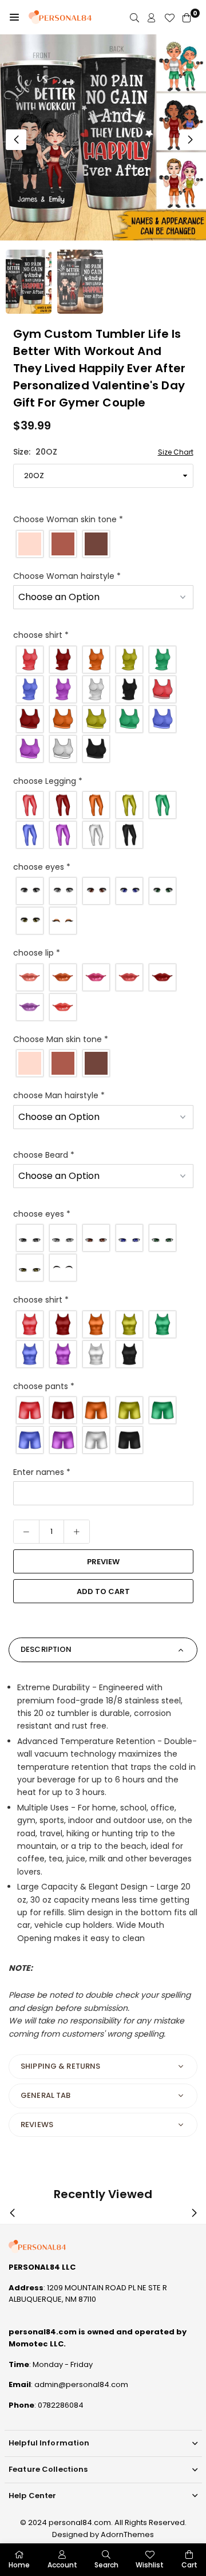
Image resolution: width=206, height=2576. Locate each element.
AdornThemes (127, 2534)
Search (106, 2565)
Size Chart (176, 452)
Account (62, 2565)
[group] (103, 137)
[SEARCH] (134, 17)
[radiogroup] (103, 544)
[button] (14, 17)
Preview (103, 1562)
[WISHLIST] (169, 17)
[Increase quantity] (77, 1532)
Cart (189, 2565)
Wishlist (150, 2565)
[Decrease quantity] (26, 1532)
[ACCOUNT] (152, 17)
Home (19, 2565)
